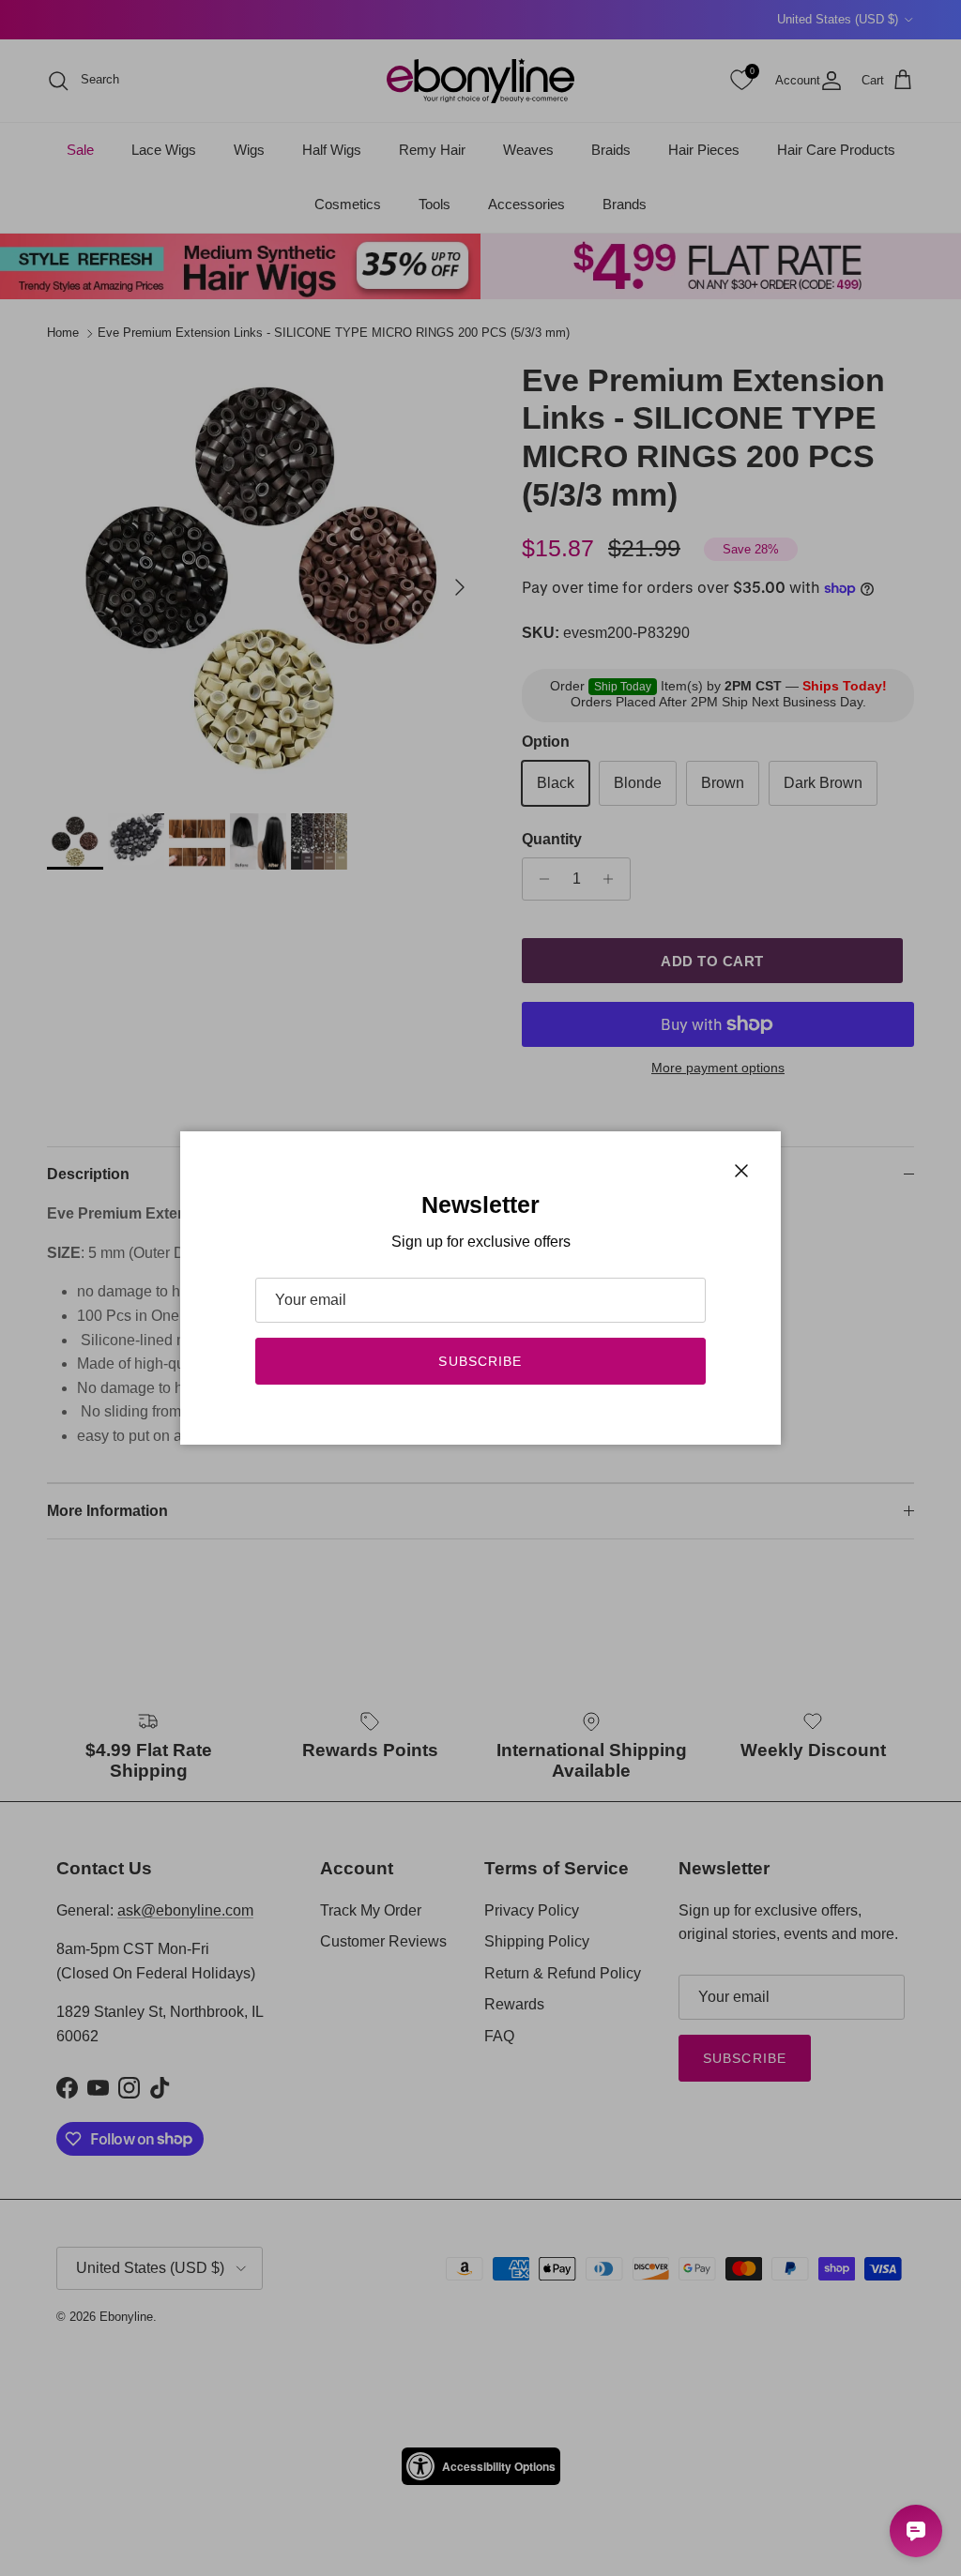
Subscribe (480, 1361)
